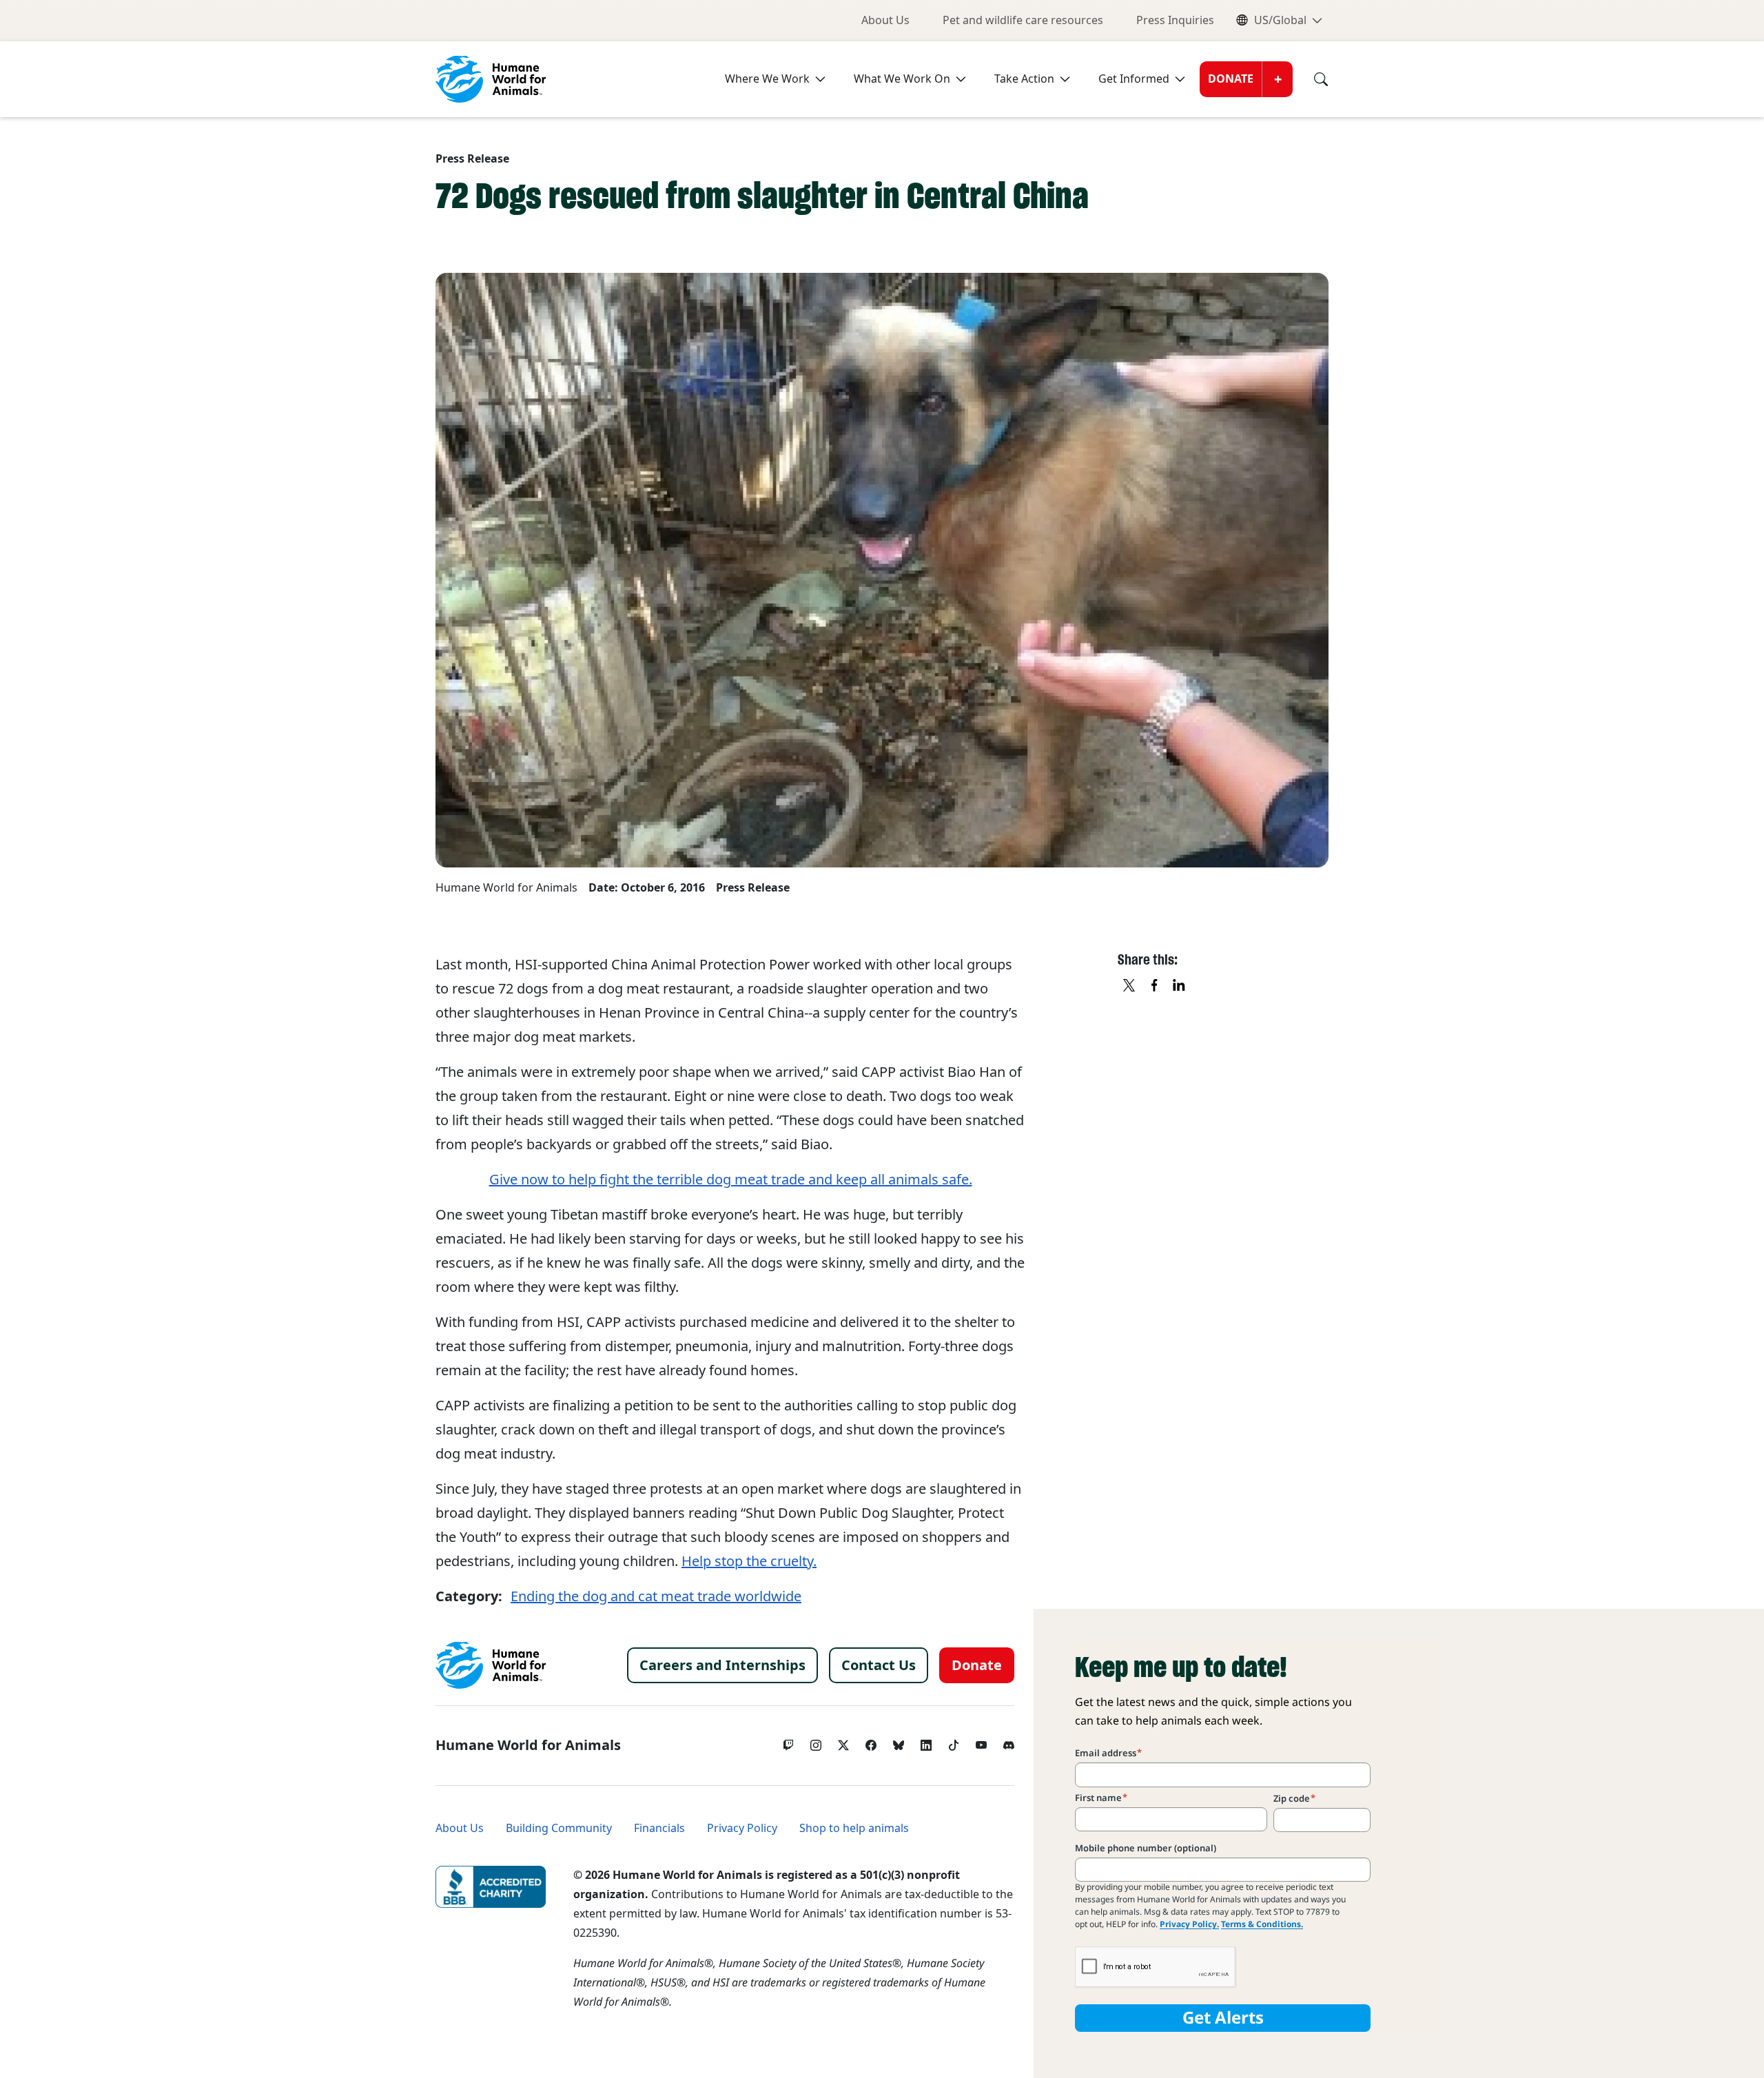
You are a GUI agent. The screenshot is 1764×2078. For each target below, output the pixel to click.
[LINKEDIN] (1180, 986)
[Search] (1311, 79)
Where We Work (767, 79)
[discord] (1009, 1742)
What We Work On (902, 79)
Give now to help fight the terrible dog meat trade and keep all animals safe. (731, 1180)
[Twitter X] (843, 1742)
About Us (885, 20)
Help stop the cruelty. (749, 1561)
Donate (1231, 79)
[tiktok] (954, 1742)
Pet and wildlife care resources (1023, 20)
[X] (1130, 986)
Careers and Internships (722, 1665)
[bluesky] (899, 1742)
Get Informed (1134, 79)
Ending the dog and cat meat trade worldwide (656, 1596)
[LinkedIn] (926, 1742)
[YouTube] (981, 1742)
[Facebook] (871, 1742)
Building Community (559, 1828)
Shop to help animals (854, 1828)
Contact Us (879, 1665)
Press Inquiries (1175, 20)
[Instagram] (816, 1742)
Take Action (1024, 79)
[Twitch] (788, 1742)
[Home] (491, 1665)
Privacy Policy (742, 1828)
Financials (659, 1828)
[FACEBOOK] (1155, 986)
